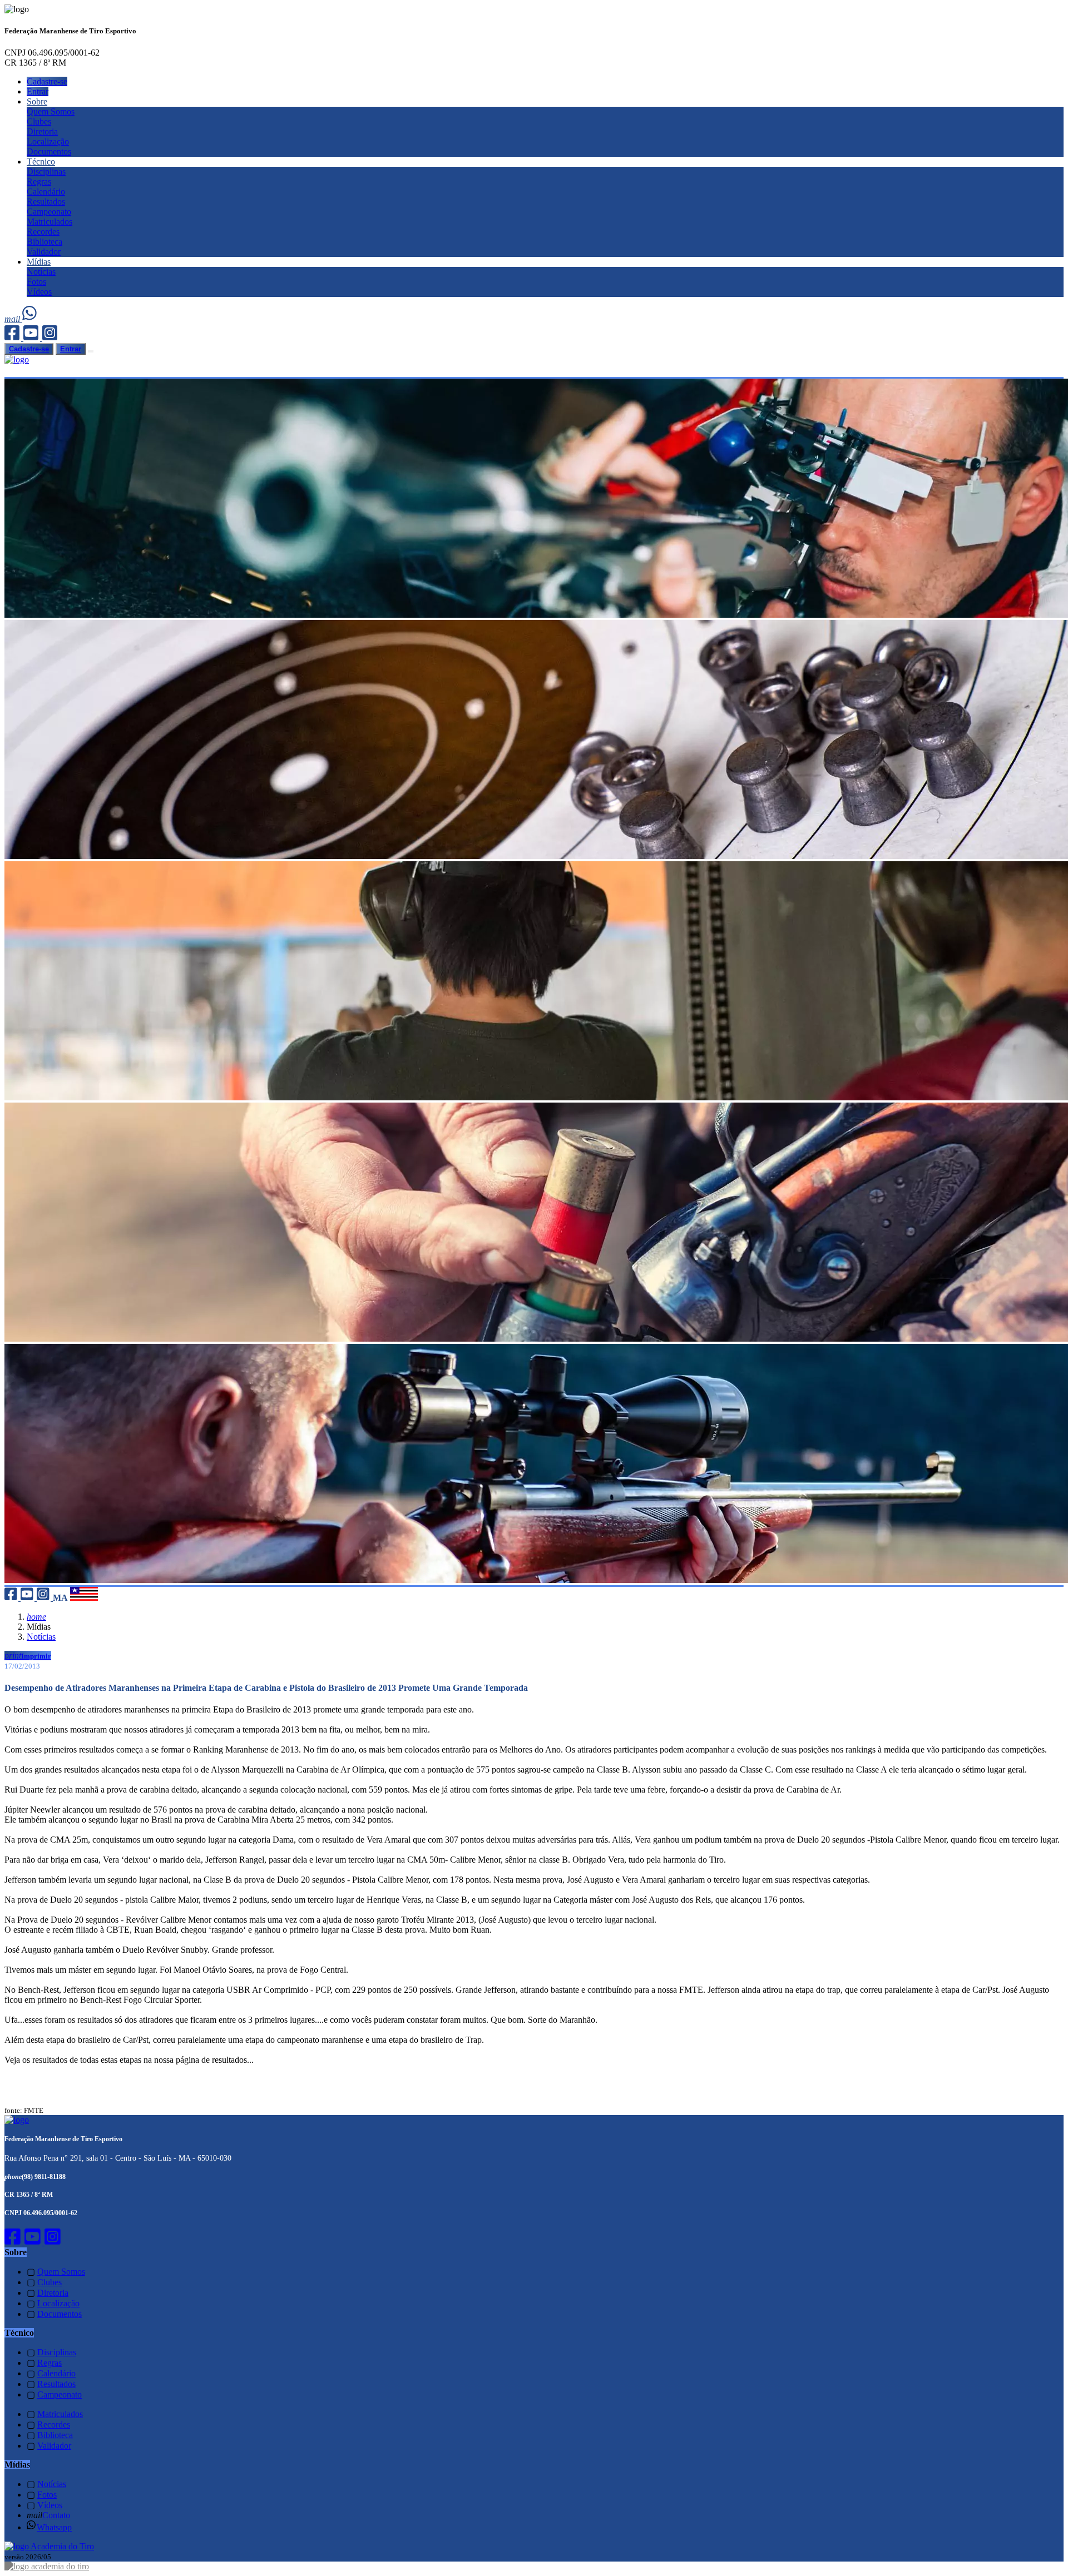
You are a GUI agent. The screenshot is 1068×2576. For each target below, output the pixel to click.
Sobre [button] (37, 101)
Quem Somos (51, 111)
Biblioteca (44, 242)
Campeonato (49, 212)
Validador (44, 252)
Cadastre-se (47, 81)
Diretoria (42, 131)
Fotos (36, 282)
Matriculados (50, 222)
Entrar (38, 91)
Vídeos (39, 292)
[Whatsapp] (30, 319)
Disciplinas (46, 172)
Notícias (41, 272)
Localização (48, 142)
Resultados (46, 202)
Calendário (46, 192)
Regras (39, 182)
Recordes (43, 232)
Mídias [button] (39, 262)
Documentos (49, 152)
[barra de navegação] (91, 351)
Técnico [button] (41, 162)
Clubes (39, 121)
